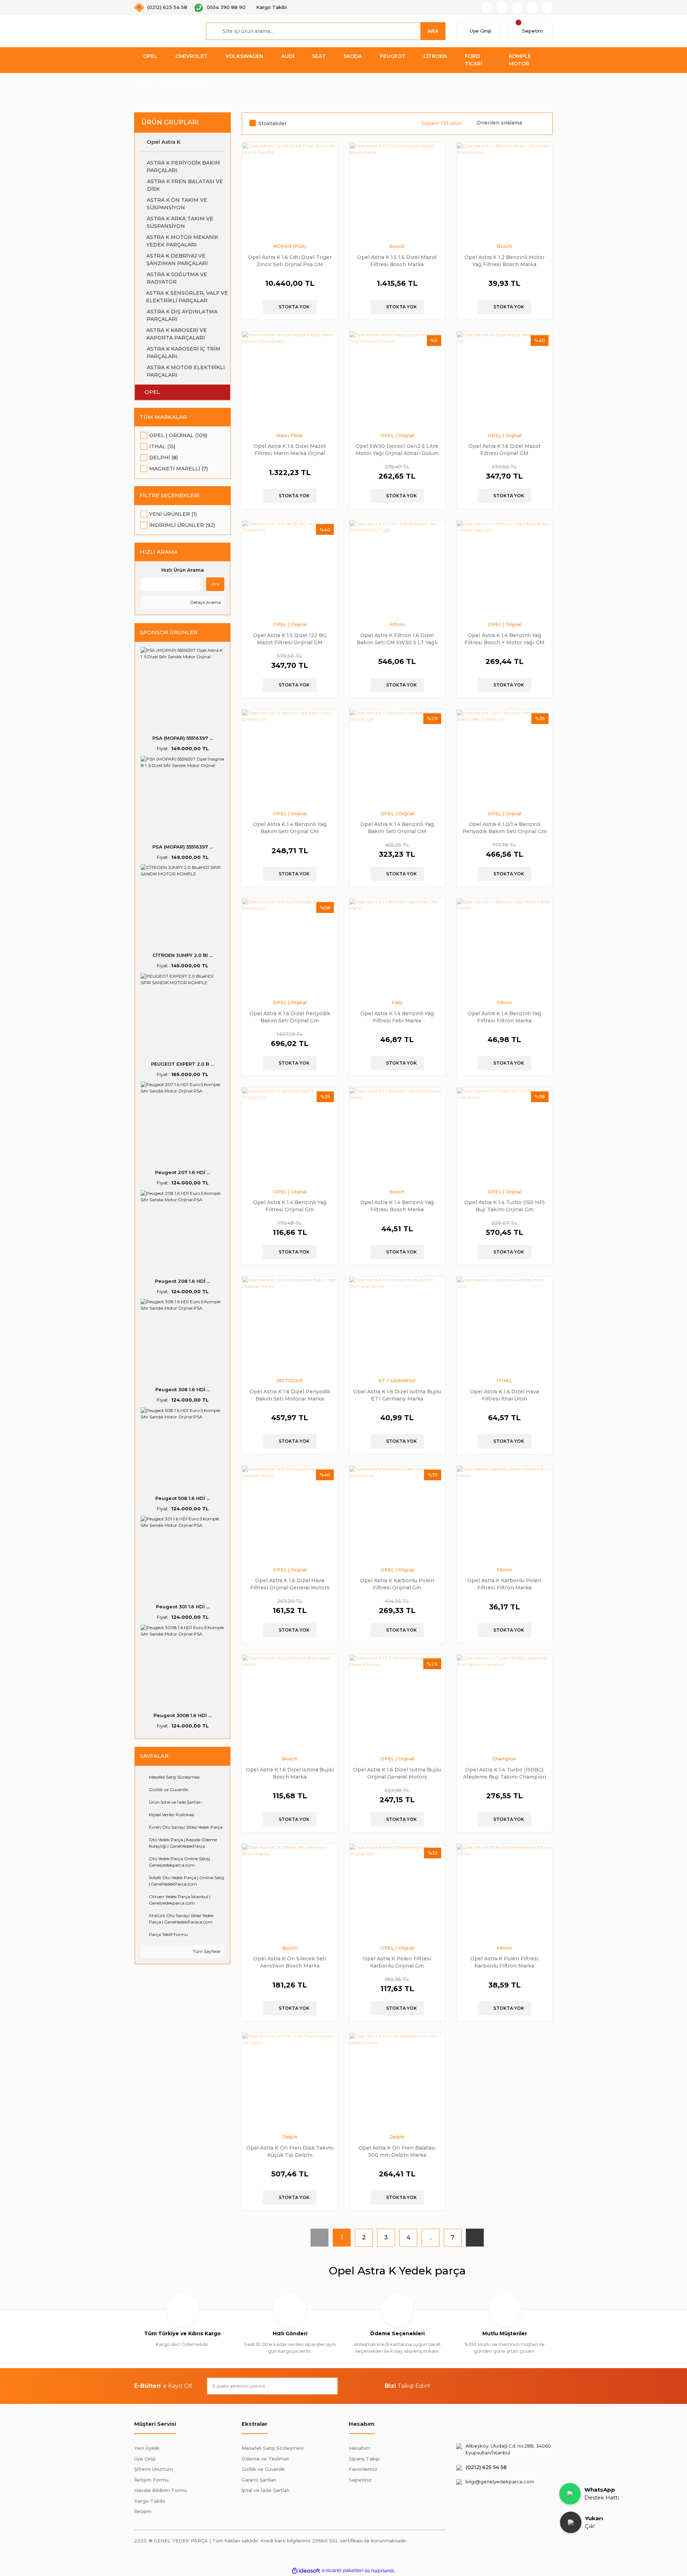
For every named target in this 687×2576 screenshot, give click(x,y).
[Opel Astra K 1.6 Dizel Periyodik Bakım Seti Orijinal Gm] (290, 946)
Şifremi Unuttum (154, 2469)
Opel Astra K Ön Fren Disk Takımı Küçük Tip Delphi (290, 2151)
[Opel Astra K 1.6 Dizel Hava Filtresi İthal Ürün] (505, 1324)
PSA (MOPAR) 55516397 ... (183, 738)
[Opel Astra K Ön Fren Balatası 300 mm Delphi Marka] (397, 2081)
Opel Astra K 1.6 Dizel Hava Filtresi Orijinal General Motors (290, 1584)
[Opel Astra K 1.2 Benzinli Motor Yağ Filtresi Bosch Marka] (505, 190)
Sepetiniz (360, 2480)
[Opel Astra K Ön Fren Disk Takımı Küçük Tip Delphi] (290, 2081)
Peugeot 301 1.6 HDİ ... (183, 1607)
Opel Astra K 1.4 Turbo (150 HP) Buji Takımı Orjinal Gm (505, 1206)
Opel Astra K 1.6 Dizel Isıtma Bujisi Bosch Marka (290, 1773)
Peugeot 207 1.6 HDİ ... (182, 1172)
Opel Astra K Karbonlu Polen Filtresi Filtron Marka (504, 1584)
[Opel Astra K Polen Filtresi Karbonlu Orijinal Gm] (397, 1892)
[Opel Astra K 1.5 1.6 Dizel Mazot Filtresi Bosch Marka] (397, 190)
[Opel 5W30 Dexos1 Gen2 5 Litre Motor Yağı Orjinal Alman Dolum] (397, 379)
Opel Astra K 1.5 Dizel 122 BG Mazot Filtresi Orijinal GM (290, 639)
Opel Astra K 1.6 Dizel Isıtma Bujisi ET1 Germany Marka (397, 1395)
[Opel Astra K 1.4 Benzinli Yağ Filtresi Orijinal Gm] (290, 1135)
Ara (215, 584)
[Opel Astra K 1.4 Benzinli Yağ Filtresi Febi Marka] (397, 946)
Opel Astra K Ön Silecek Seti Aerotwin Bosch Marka (290, 1962)
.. (430, 2237)
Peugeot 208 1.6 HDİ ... (182, 1281)
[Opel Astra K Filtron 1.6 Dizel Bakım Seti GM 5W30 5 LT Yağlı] (397, 568)
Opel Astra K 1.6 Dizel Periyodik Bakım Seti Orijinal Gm (290, 1017)
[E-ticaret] (343, 2571)
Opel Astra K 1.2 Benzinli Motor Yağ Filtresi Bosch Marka (505, 261)
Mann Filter (290, 435)
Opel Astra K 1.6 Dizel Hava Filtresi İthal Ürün (504, 1395)
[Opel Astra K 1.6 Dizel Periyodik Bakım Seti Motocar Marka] (290, 1324)
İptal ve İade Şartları (265, 2490)
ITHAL (504, 1380)
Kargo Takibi (150, 2501)
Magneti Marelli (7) (179, 469)
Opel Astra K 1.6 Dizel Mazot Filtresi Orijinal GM (505, 449)
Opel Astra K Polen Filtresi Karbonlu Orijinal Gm (397, 1962)
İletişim (143, 2511)
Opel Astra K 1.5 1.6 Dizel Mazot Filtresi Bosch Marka (397, 261)
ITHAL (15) (162, 446)
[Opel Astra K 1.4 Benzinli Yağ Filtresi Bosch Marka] (397, 1135)
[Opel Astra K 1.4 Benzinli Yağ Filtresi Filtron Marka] (505, 946)
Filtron (397, 624)
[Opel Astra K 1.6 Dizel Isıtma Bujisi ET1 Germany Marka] (397, 1324)
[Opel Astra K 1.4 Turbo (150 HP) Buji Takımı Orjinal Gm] (505, 1135)
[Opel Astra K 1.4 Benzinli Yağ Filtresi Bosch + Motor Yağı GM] (505, 568)
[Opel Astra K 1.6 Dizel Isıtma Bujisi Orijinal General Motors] (397, 1702)
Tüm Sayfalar (206, 1951)
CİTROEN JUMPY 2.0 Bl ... (182, 955)
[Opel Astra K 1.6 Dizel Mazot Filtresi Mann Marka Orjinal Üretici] (290, 379)
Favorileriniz (363, 2469)
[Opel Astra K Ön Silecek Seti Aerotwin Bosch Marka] (290, 1892)
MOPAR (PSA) (290, 246)
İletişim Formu (151, 2480)
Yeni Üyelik (147, 2448)
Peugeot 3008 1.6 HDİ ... (182, 1715)
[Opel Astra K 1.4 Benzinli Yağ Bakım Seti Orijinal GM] (290, 757)
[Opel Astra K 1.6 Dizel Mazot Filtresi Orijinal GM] (505, 379)
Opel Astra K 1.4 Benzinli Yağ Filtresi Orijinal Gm (290, 1206)
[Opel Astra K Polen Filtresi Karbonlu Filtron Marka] (505, 1892)
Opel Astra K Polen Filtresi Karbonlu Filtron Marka (504, 1962)
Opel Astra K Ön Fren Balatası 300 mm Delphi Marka (397, 2151)
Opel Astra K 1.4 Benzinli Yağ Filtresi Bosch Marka (397, 1206)
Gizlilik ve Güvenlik (263, 2469)
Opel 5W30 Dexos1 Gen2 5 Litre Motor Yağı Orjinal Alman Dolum (397, 449)
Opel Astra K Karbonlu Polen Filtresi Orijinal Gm (397, 1584)
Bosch (397, 246)
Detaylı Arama (205, 602)
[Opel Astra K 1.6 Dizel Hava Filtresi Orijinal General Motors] (290, 1514)
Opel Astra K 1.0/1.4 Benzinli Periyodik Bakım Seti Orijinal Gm (505, 828)
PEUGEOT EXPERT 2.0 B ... (182, 1064)
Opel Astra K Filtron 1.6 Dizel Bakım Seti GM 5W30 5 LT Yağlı (397, 639)
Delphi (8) (164, 458)
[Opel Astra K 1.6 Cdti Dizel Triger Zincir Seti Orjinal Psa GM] (290, 190)
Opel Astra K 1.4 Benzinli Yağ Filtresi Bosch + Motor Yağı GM (505, 639)
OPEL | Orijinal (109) (178, 435)
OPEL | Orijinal (397, 435)
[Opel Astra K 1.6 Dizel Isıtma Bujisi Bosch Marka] (290, 1702)
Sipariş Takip (364, 2459)
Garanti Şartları (259, 2480)
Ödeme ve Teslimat (265, 2459)
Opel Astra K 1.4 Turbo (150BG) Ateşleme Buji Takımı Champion (505, 1773)
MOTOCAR (290, 1380)
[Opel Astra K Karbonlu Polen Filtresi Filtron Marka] (505, 1514)
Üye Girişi (145, 2459)
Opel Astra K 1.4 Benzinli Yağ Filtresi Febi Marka (397, 1017)
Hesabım (360, 2448)
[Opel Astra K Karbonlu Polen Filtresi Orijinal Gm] (397, 1514)
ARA (433, 31)
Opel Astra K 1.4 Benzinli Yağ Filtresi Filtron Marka (505, 1017)
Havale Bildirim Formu (161, 2490)
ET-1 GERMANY (397, 1380)
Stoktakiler (272, 123)
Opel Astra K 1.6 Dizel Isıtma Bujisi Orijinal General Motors (397, 1773)
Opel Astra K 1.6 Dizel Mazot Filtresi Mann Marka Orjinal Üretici (290, 449)
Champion (504, 1759)
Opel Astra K (195, 87)
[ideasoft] (306, 2571)
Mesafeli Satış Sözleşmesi (273, 2448)
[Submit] (329, 2386)
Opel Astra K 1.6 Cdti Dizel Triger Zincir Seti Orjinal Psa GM (290, 261)
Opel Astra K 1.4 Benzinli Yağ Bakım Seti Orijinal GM (290, 828)
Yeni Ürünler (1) (173, 514)
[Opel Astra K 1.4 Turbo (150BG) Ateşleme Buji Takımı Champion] (505, 1702)
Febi (397, 1002)
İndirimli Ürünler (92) (182, 525)
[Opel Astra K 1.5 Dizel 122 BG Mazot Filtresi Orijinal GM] (290, 568)
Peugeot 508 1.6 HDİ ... (182, 1498)
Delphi (290, 2137)
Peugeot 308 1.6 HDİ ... (183, 1389)
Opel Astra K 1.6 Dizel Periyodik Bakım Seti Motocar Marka (290, 1395)
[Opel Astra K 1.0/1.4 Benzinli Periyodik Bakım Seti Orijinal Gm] (505, 757)
